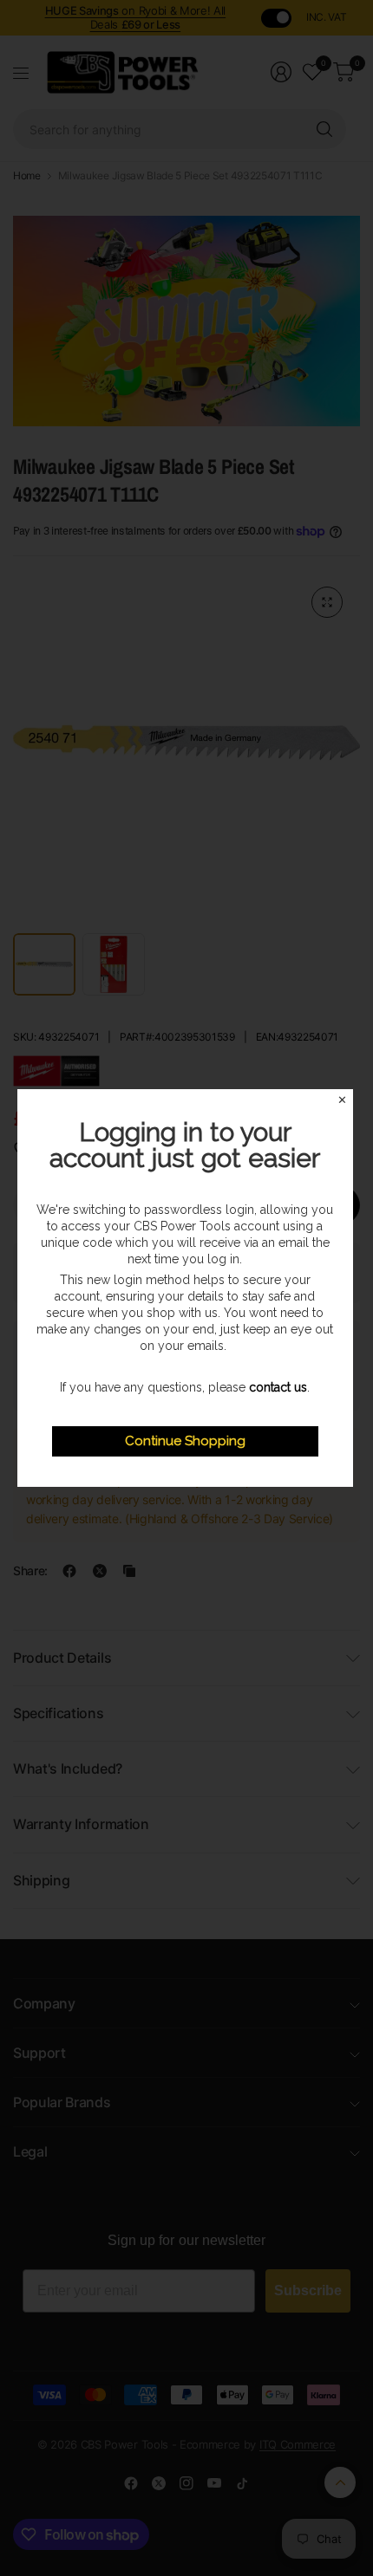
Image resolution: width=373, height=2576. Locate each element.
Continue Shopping (185, 1441)
